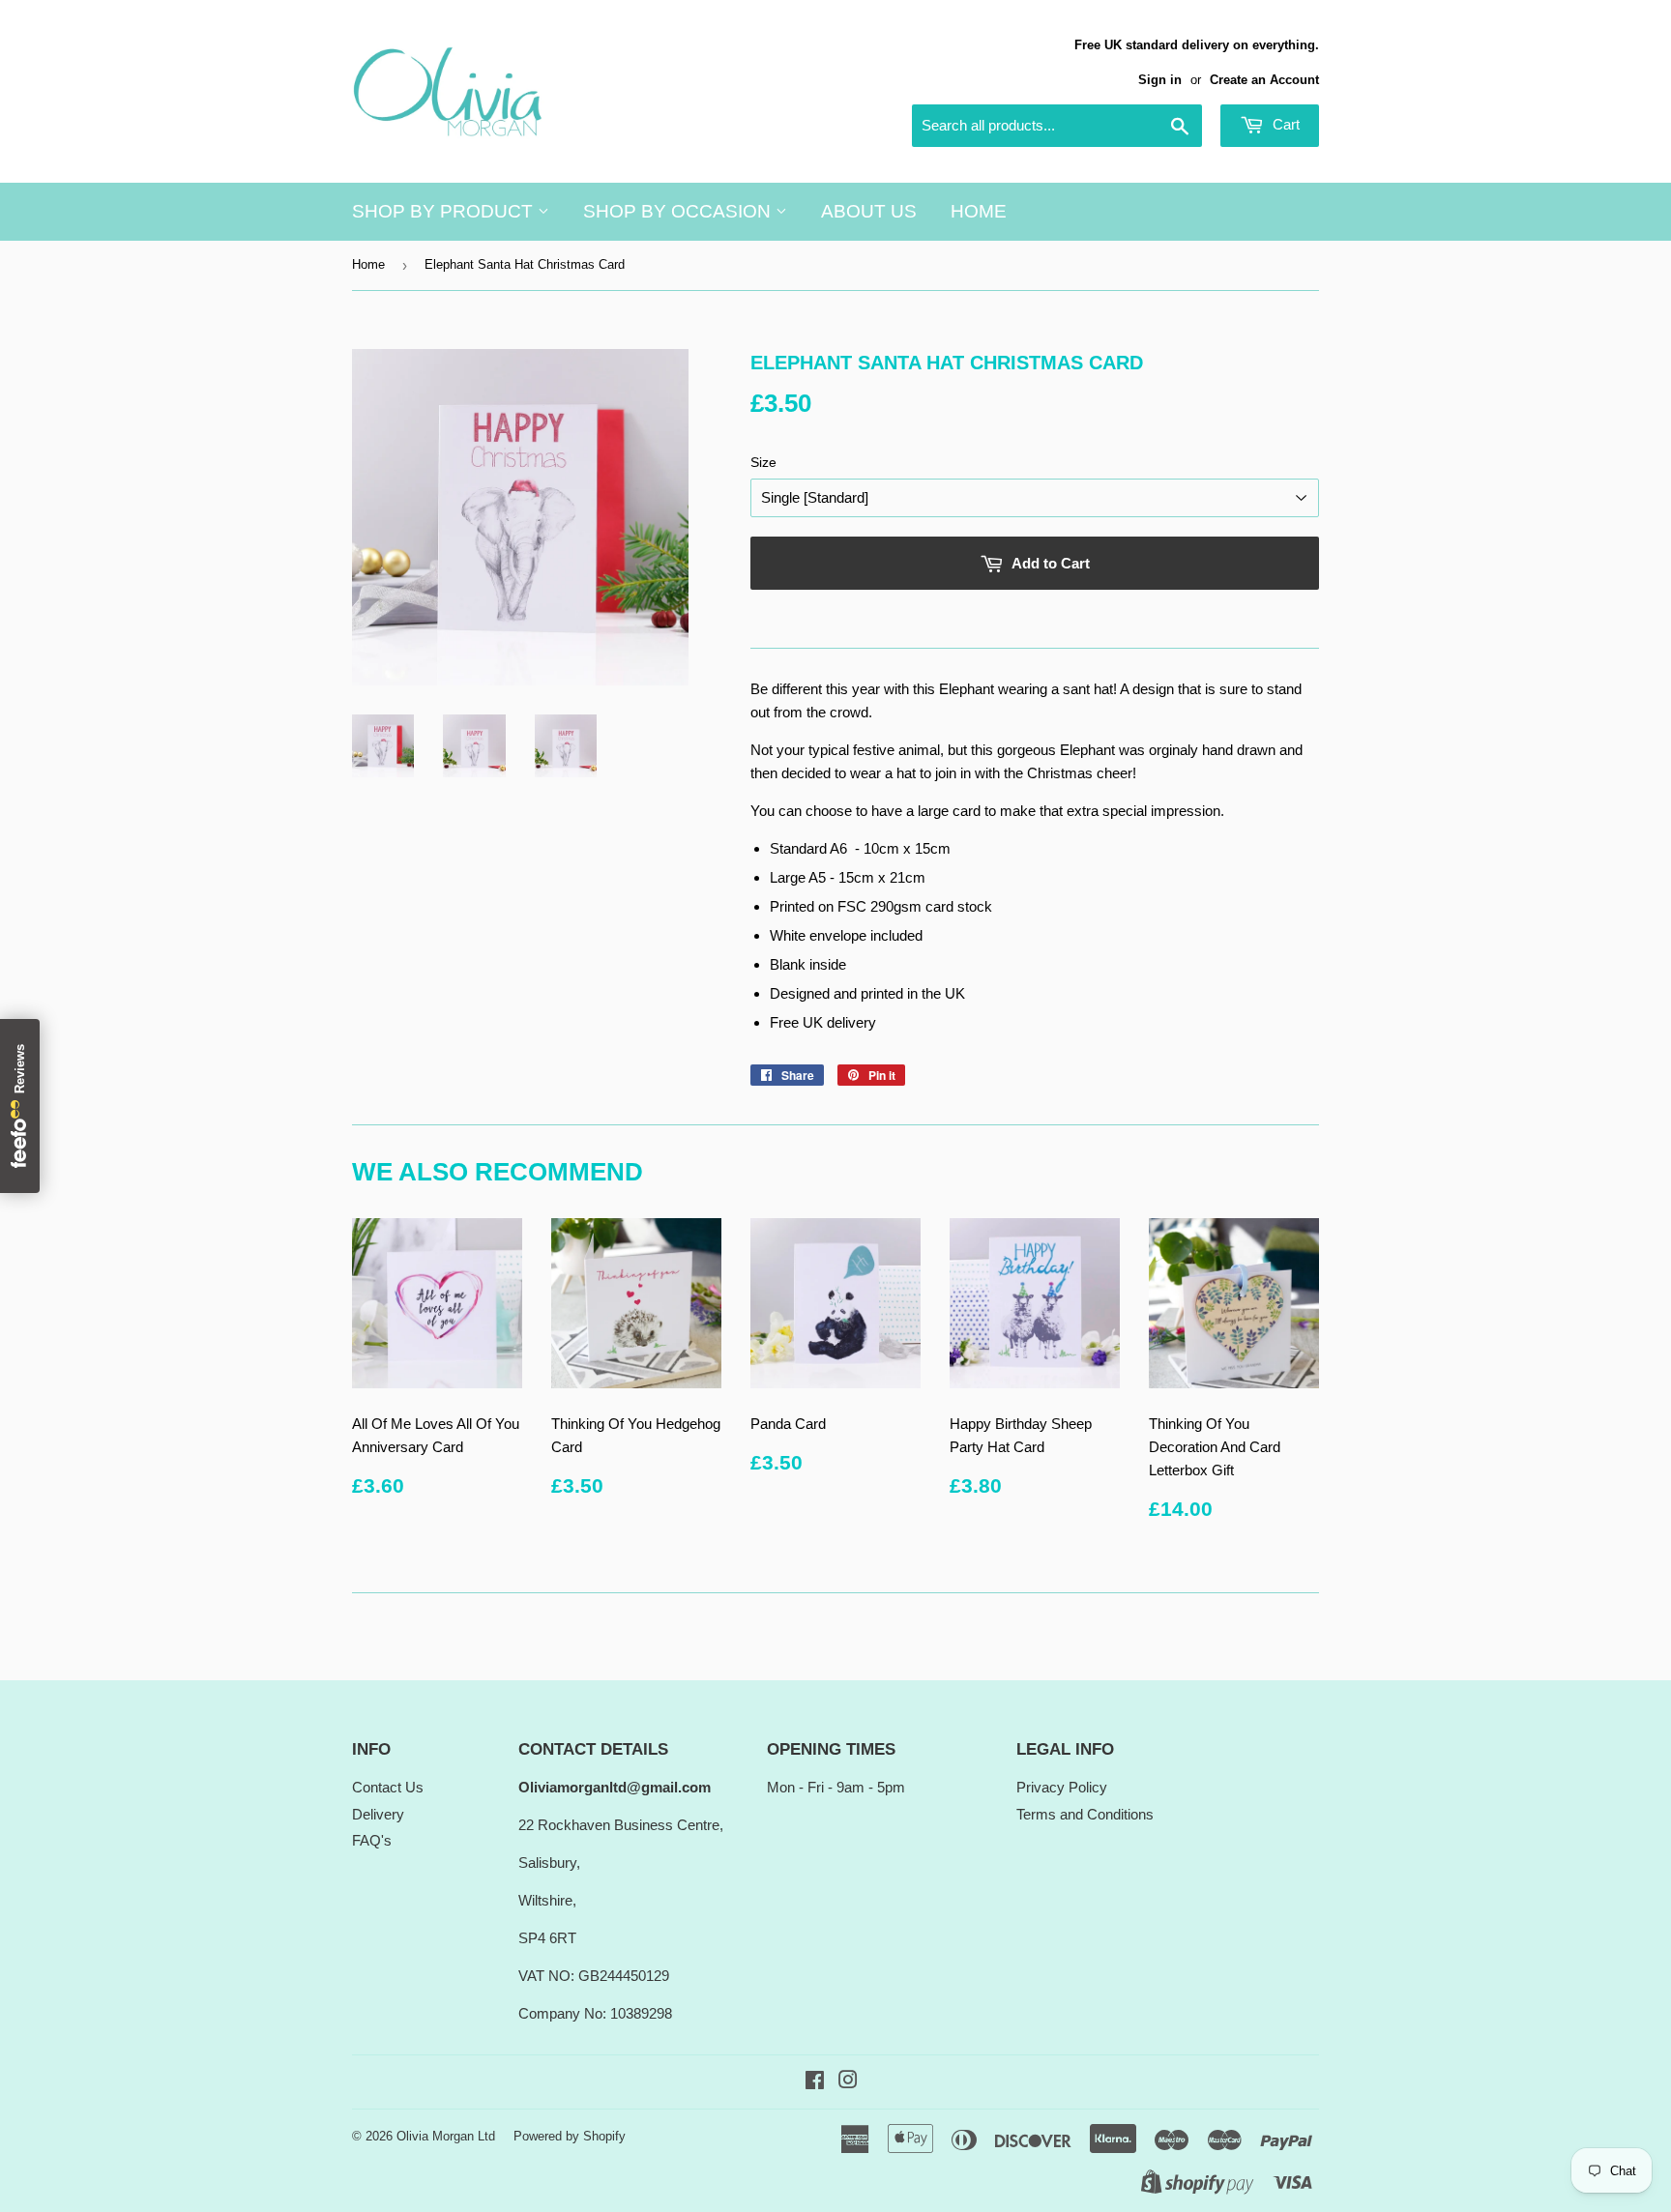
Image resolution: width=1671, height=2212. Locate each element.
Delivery (378, 1814)
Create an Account (1264, 80)
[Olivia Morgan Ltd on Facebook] (815, 2082)
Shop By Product (445, 211)
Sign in (1160, 80)
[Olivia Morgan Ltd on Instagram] (848, 2082)
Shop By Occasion (679, 211)
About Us (869, 211)
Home (979, 211)
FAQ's (372, 1840)
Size (763, 462)
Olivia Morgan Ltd (446, 2136)
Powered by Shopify (570, 2136)
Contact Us (388, 1787)
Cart (1284, 124)
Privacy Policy (1062, 1787)
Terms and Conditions (1085, 1814)
